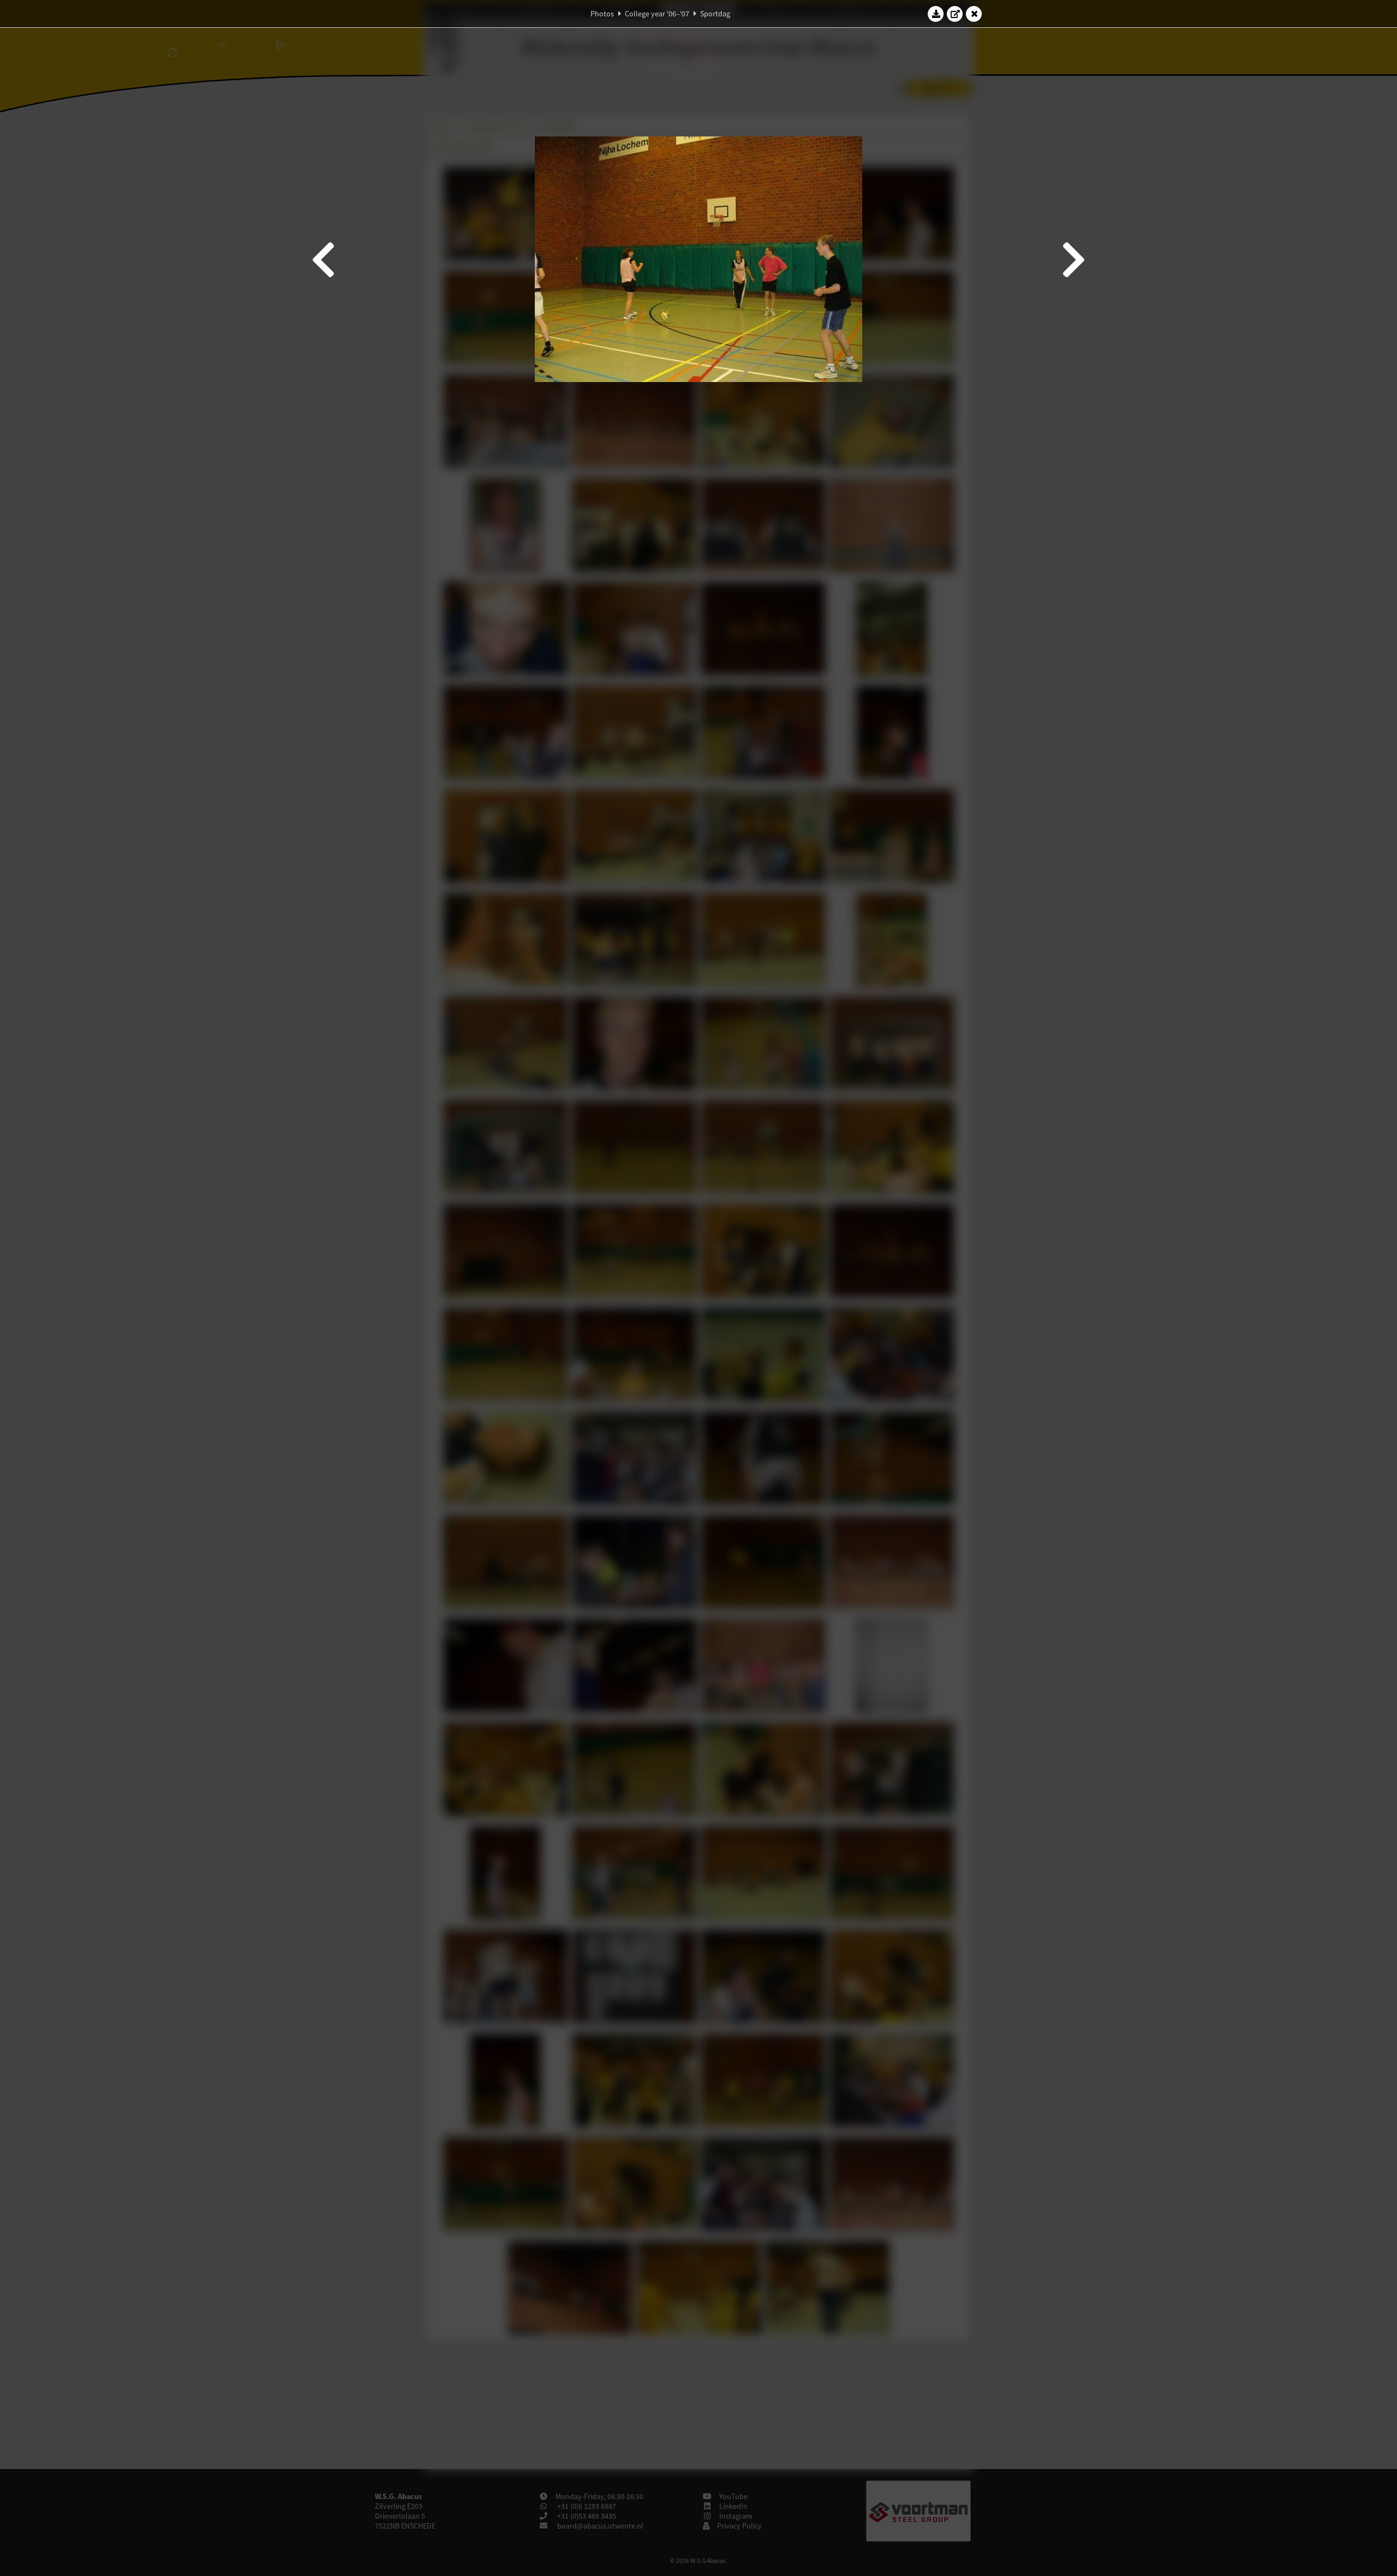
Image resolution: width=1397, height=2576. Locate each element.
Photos (602, 14)
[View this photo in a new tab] (955, 14)
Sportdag (715, 14)
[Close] (974, 14)
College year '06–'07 (657, 14)
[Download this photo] (936, 14)
